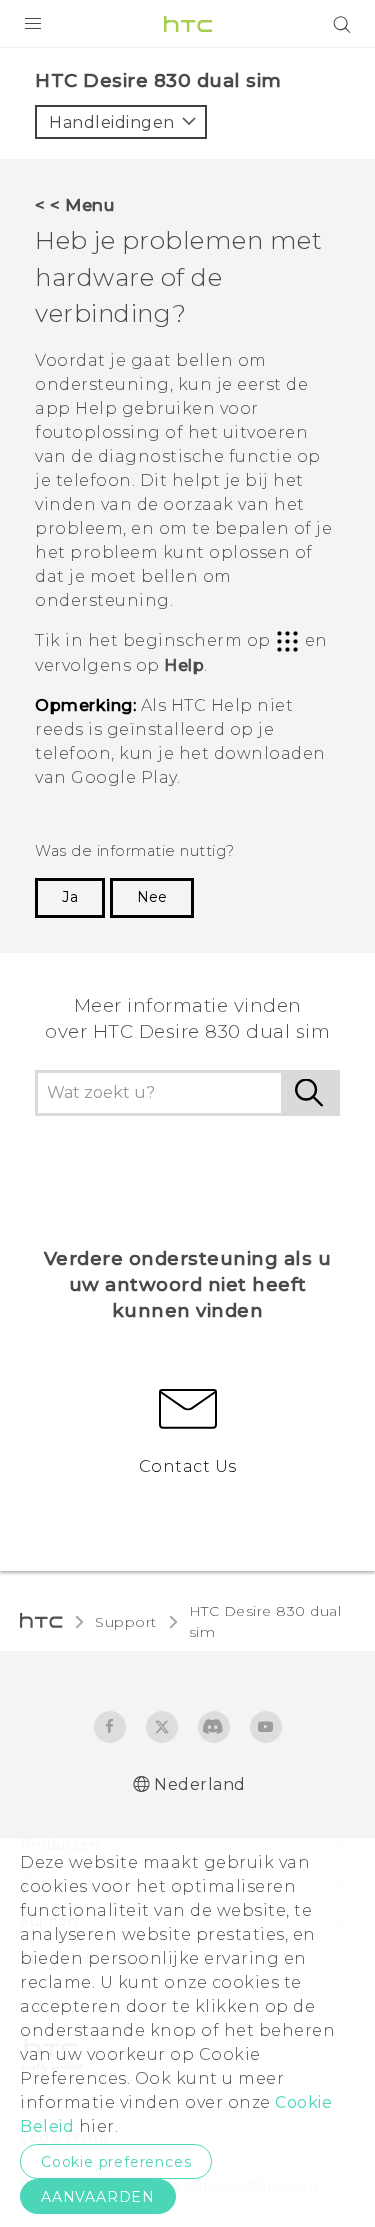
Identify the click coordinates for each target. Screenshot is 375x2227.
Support (126, 1622)
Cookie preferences (116, 2162)
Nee (152, 897)
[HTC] (188, 24)
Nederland (200, 1784)
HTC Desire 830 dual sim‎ (265, 1621)
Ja (70, 897)
